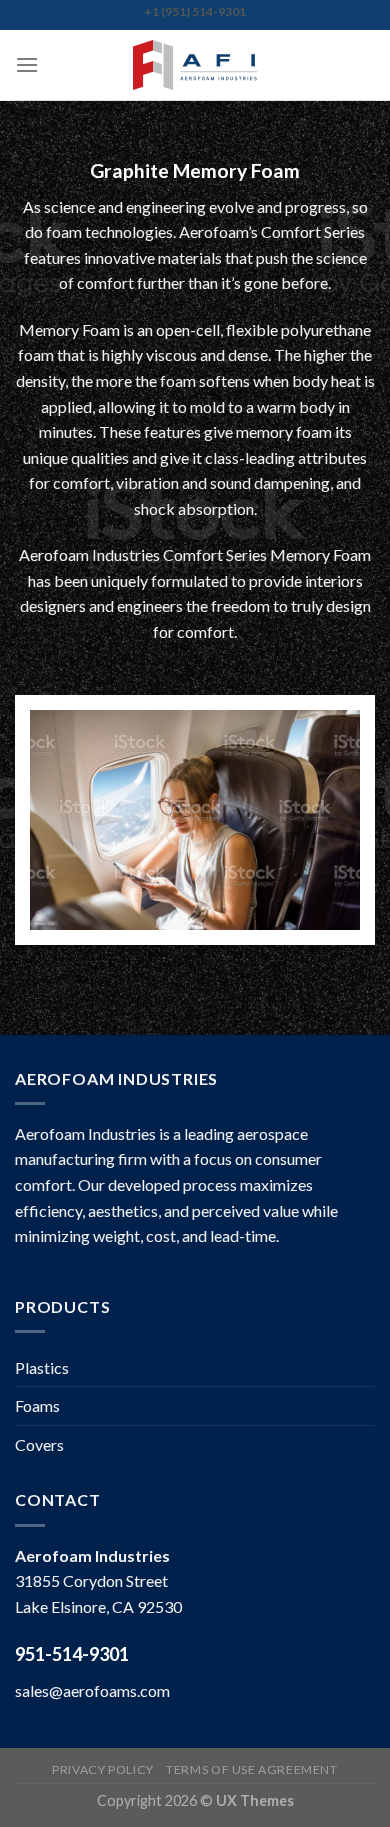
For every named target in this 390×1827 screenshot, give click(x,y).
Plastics (42, 1367)
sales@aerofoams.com (92, 1690)
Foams (37, 1405)
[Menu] (27, 64)
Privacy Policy (103, 1769)
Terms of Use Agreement (251, 1769)
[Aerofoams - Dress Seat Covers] (195, 65)
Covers (39, 1444)
